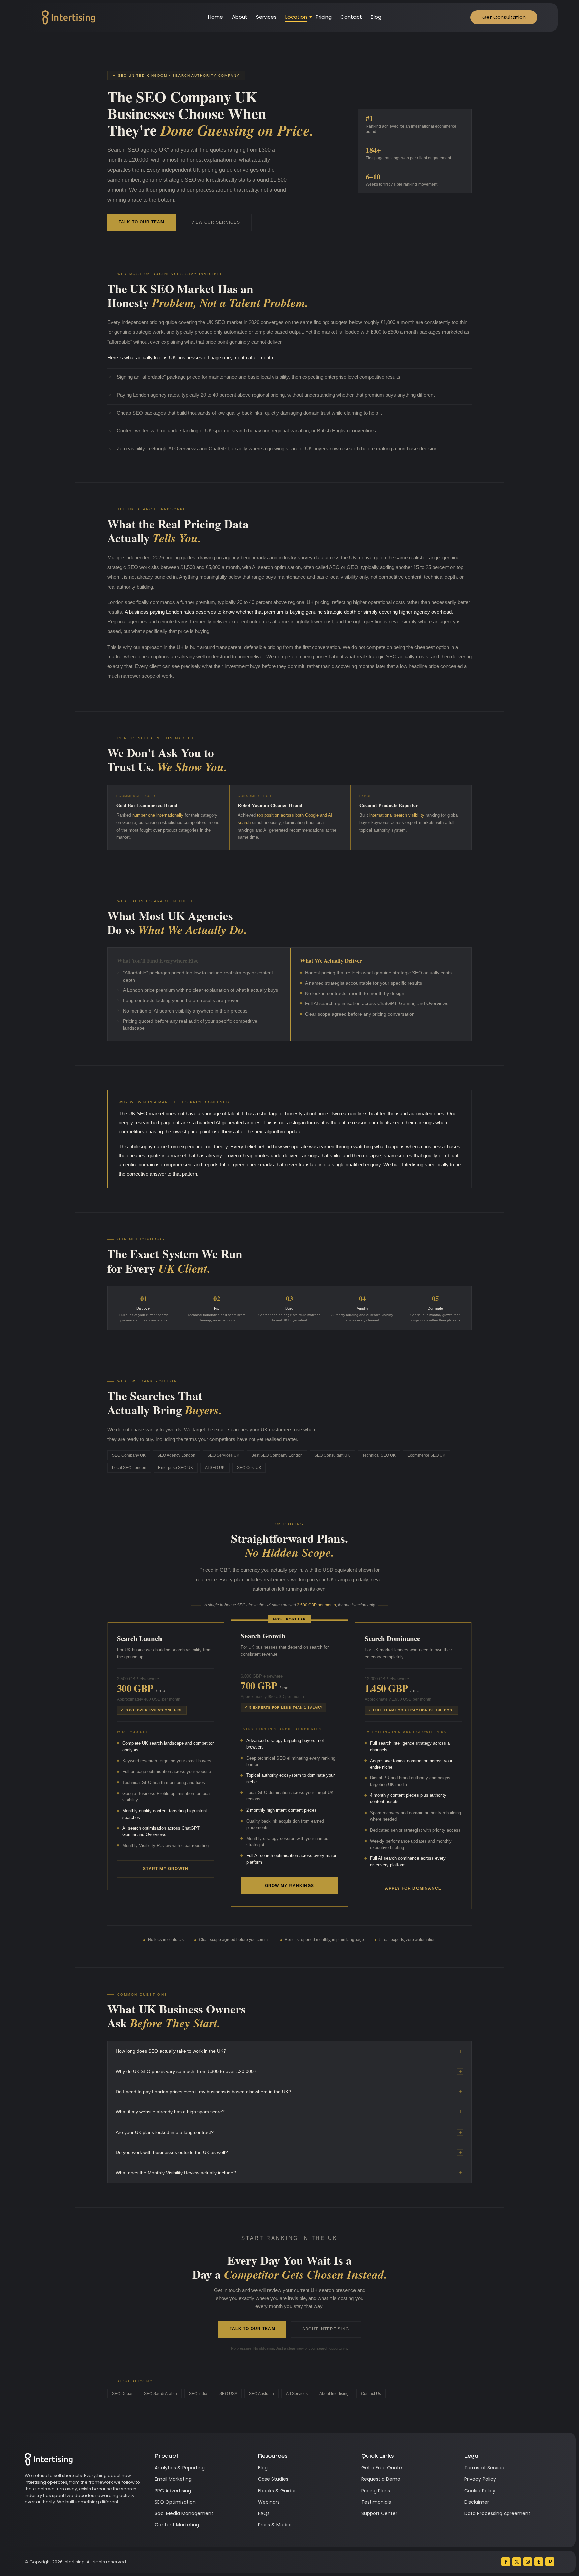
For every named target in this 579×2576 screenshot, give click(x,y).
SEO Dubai (122, 2394)
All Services (297, 2394)
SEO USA (228, 2394)
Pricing (324, 17)
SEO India (198, 2394)
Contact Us (371, 2394)
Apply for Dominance (413, 1888)
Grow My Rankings (289, 1886)
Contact (351, 17)
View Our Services (216, 222)
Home (216, 17)
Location (296, 17)
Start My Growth (166, 1869)
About (240, 17)
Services (266, 17)
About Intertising (326, 2329)
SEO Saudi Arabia (160, 2394)
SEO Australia (262, 2394)
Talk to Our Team (142, 222)
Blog (376, 17)
